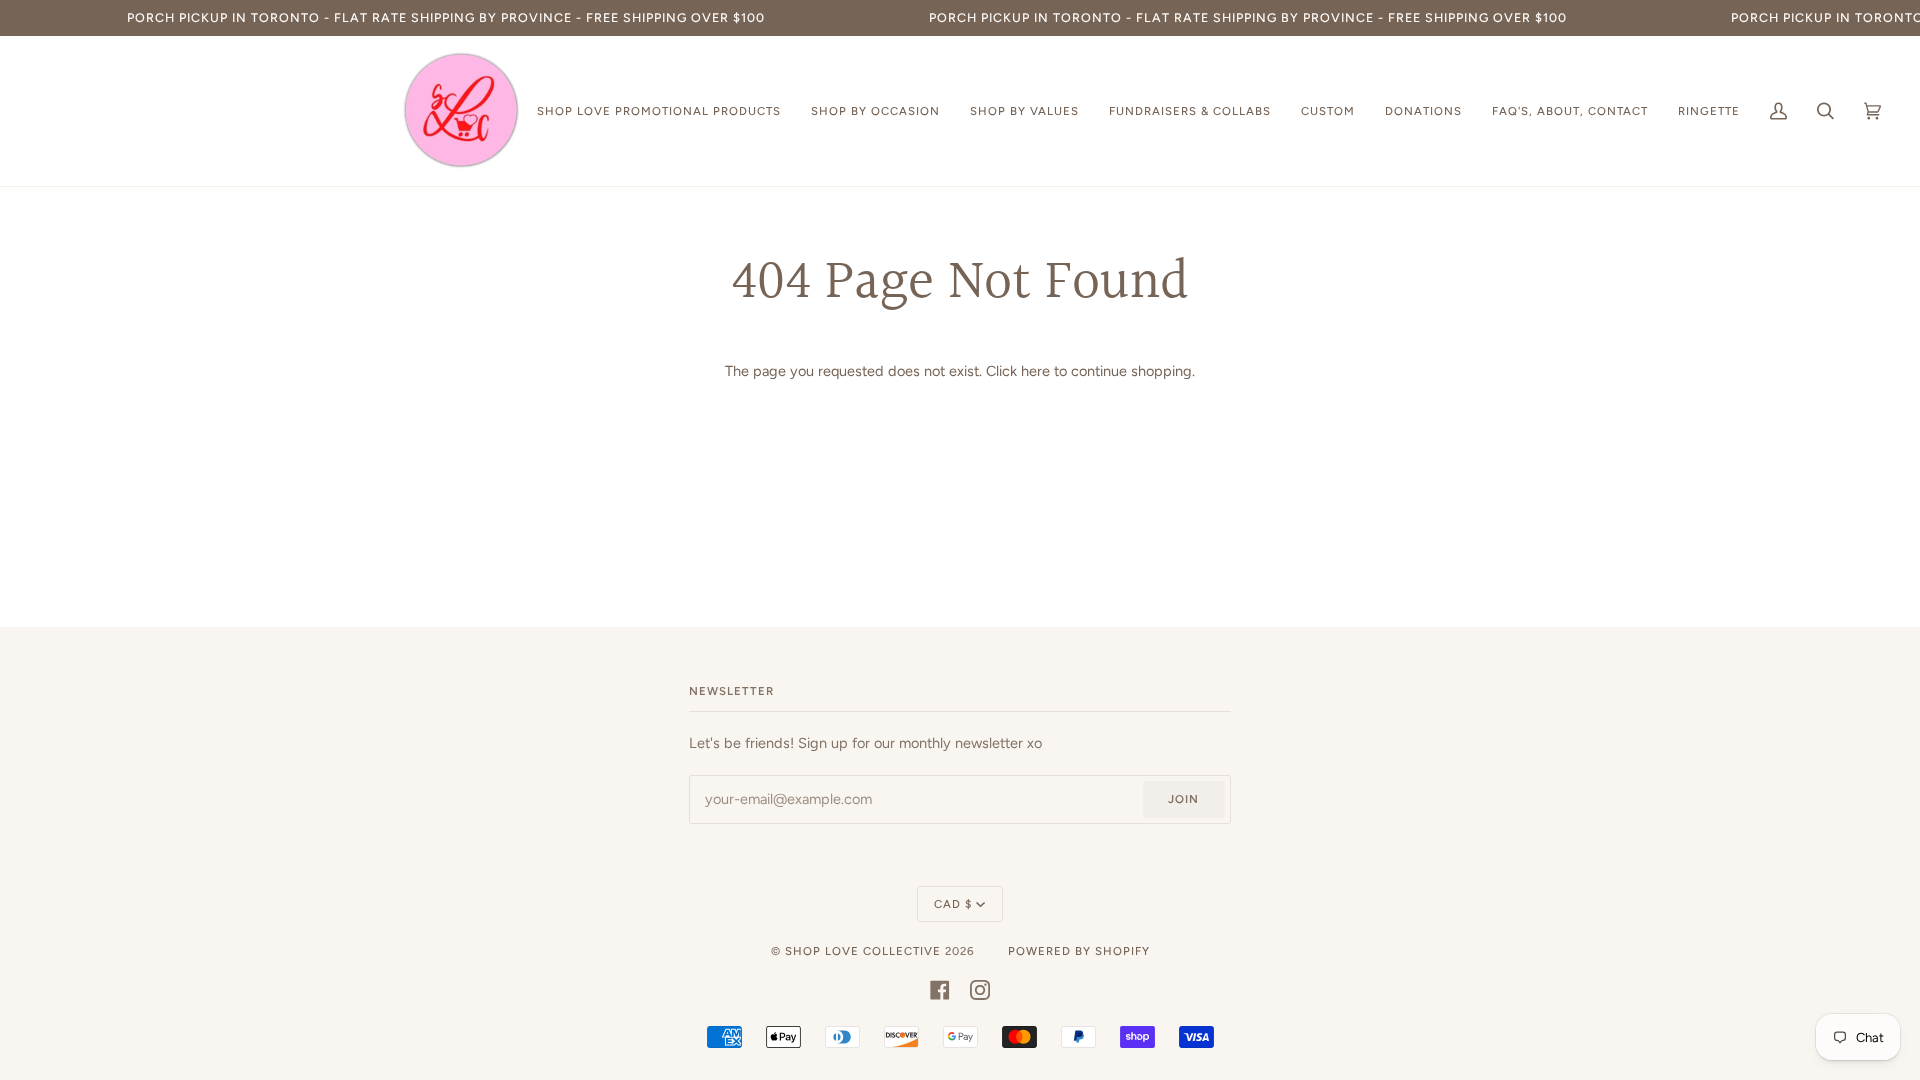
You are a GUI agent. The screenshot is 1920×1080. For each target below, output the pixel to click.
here (1035, 371)
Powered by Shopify (1079, 951)
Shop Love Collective (863, 951)
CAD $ (953, 904)
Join (1183, 799)
